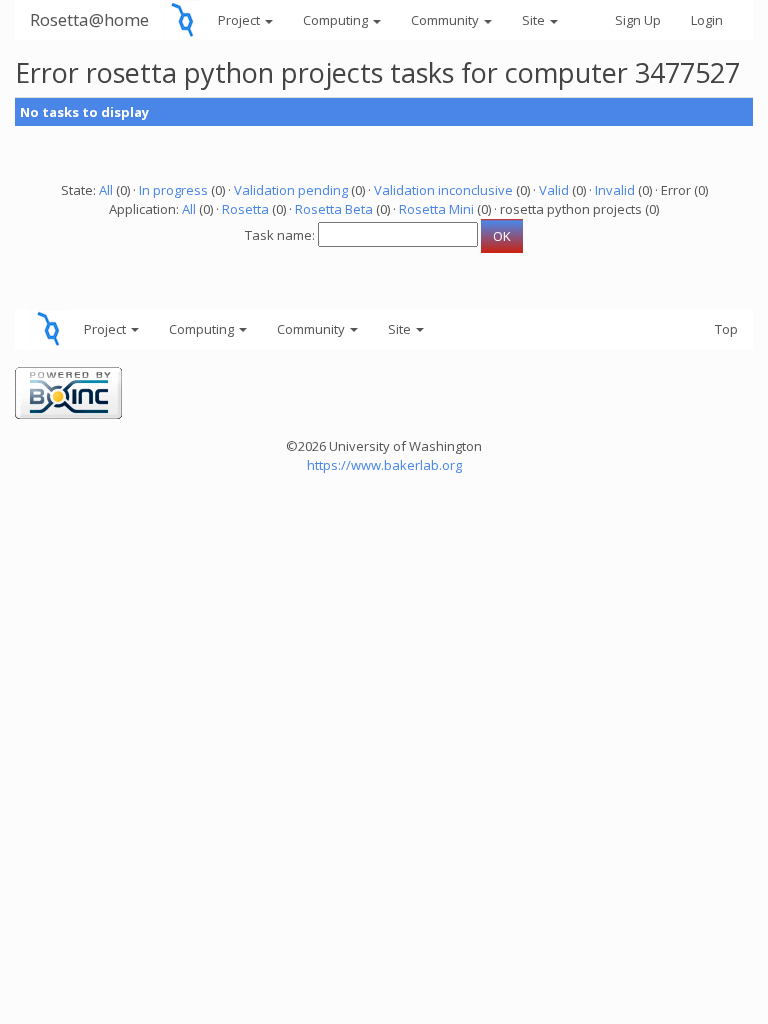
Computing (337, 20)
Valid (554, 190)
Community (446, 20)
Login (707, 20)
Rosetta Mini (436, 209)
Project (240, 20)
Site (535, 20)
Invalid (615, 190)
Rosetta (245, 209)
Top (726, 329)
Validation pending (291, 190)
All (106, 190)
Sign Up (638, 20)
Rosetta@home (89, 19)
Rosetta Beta (334, 209)
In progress (173, 190)
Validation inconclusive (443, 190)
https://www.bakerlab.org (384, 465)
